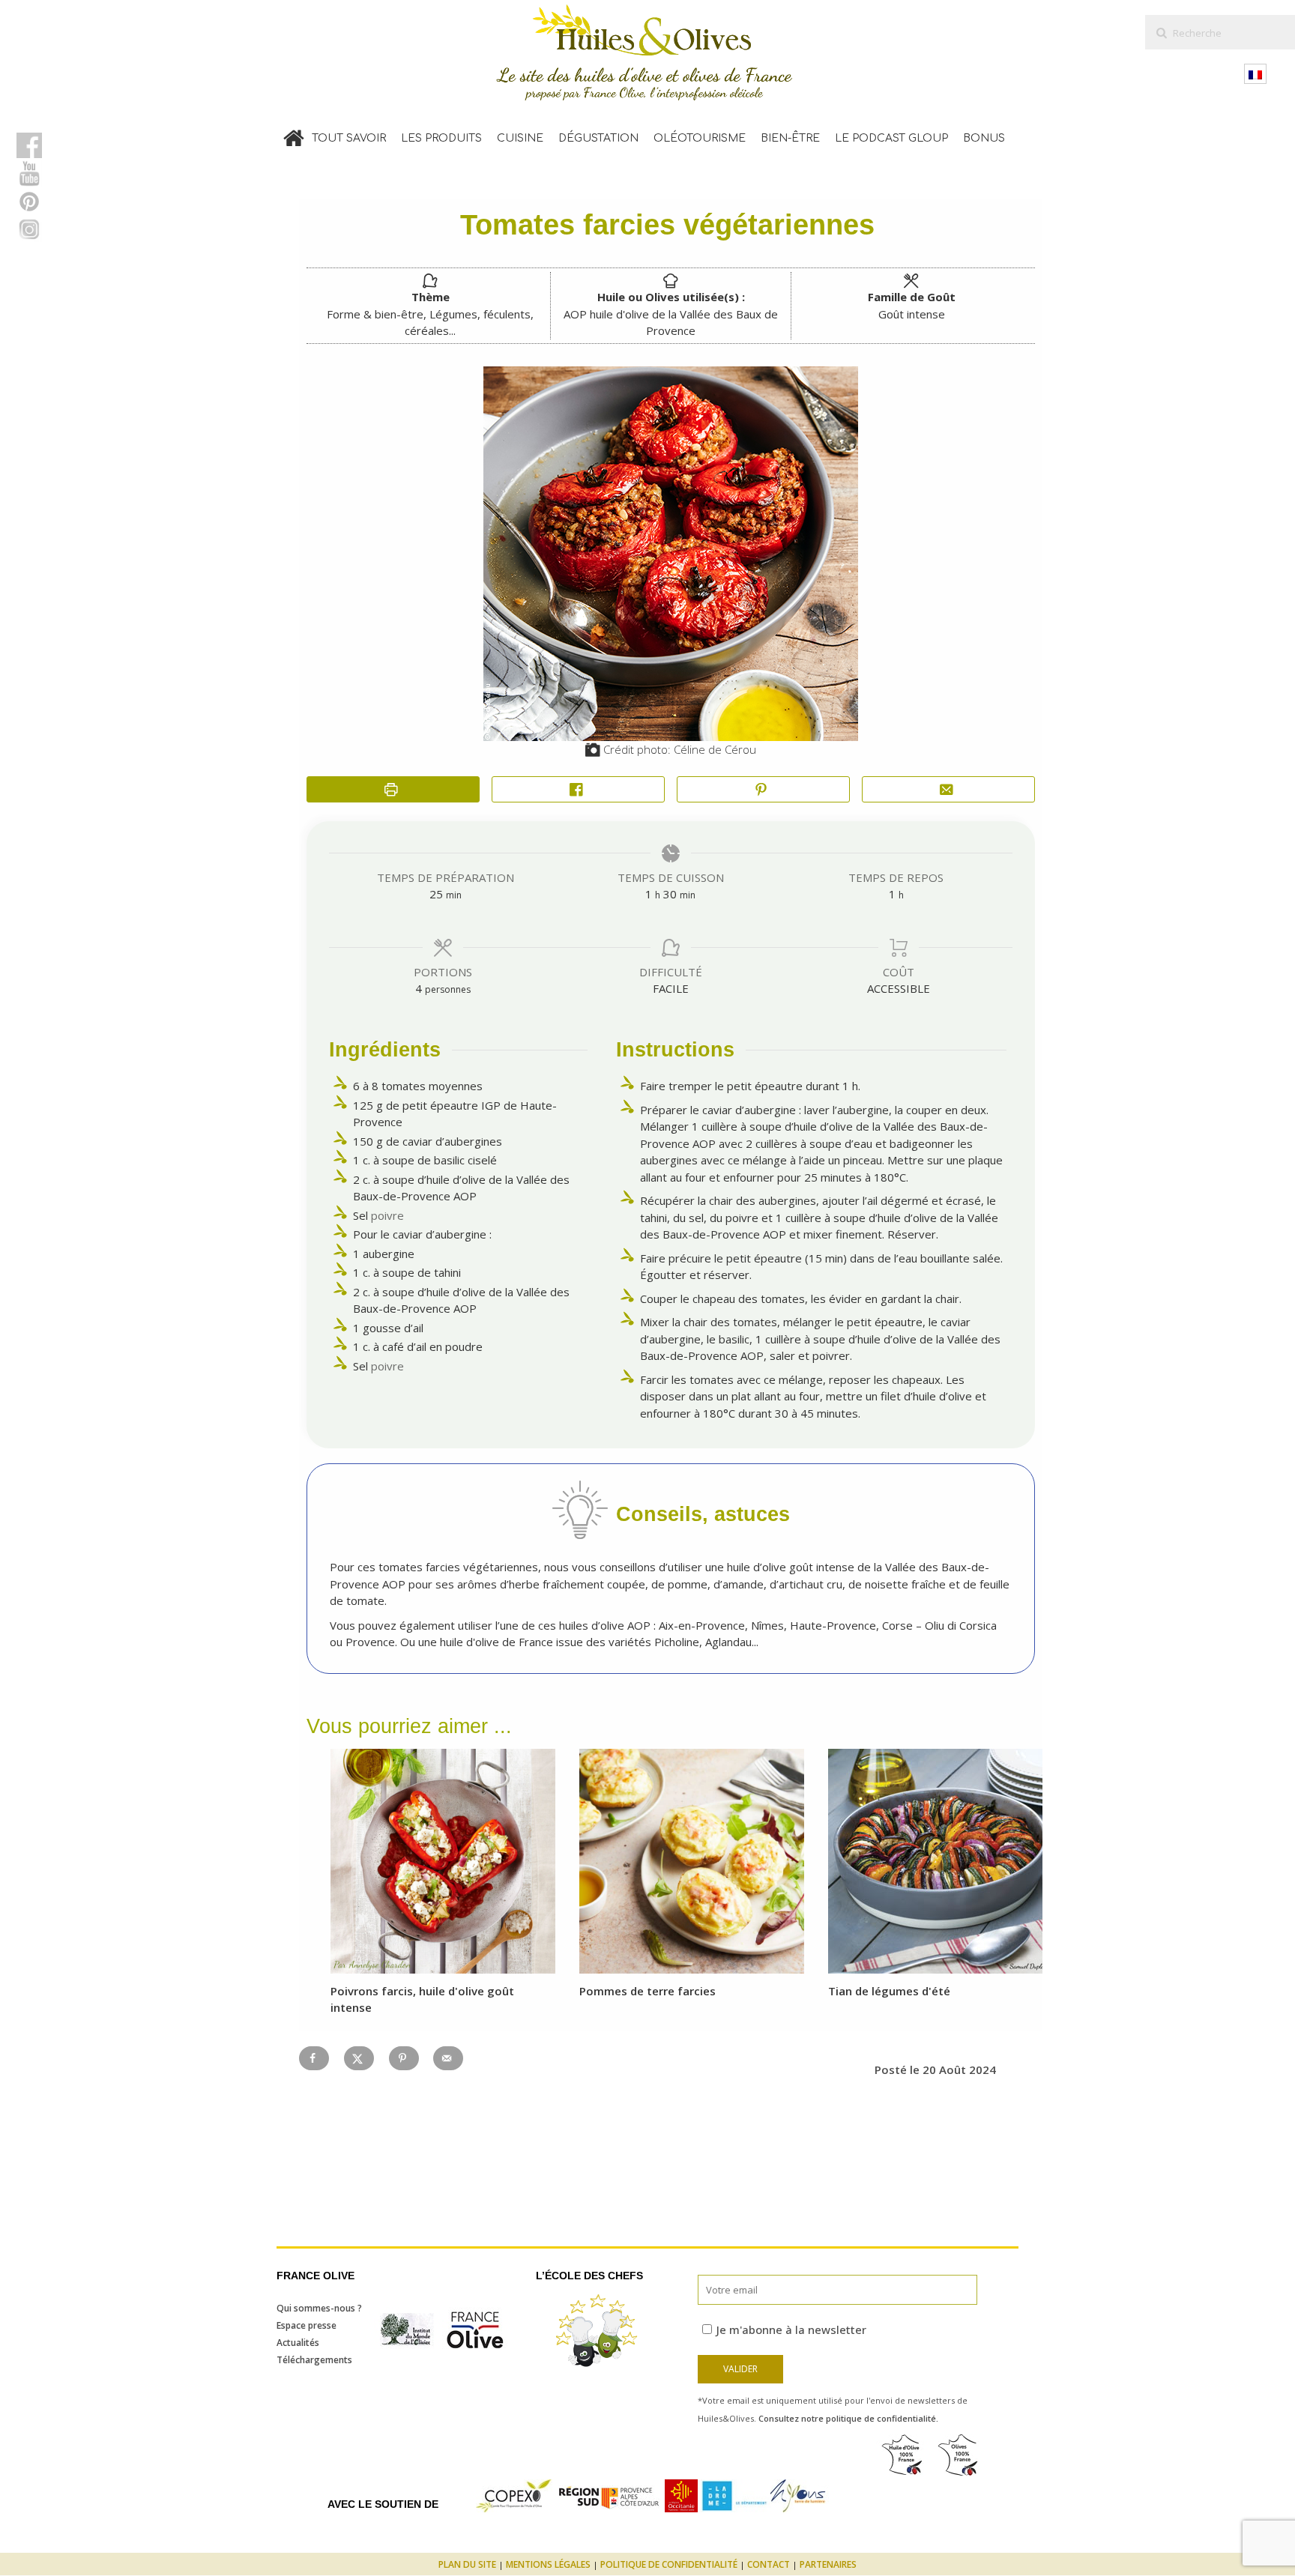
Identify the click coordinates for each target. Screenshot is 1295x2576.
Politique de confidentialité (669, 2564)
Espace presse (307, 2325)
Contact (769, 2564)
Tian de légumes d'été (889, 1991)
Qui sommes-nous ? (319, 2308)
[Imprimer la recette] (393, 789)
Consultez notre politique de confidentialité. (848, 2418)
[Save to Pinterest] (404, 2058)
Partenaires (828, 2564)
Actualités (298, 2343)
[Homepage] (294, 135)
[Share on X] (359, 2058)
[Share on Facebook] (578, 789)
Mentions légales (548, 2564)
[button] (763, 789)
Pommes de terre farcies (647, 1991)
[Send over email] (448, 2058)
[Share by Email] (948, 789)
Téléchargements (314, 2360)
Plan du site (467, 2564)
